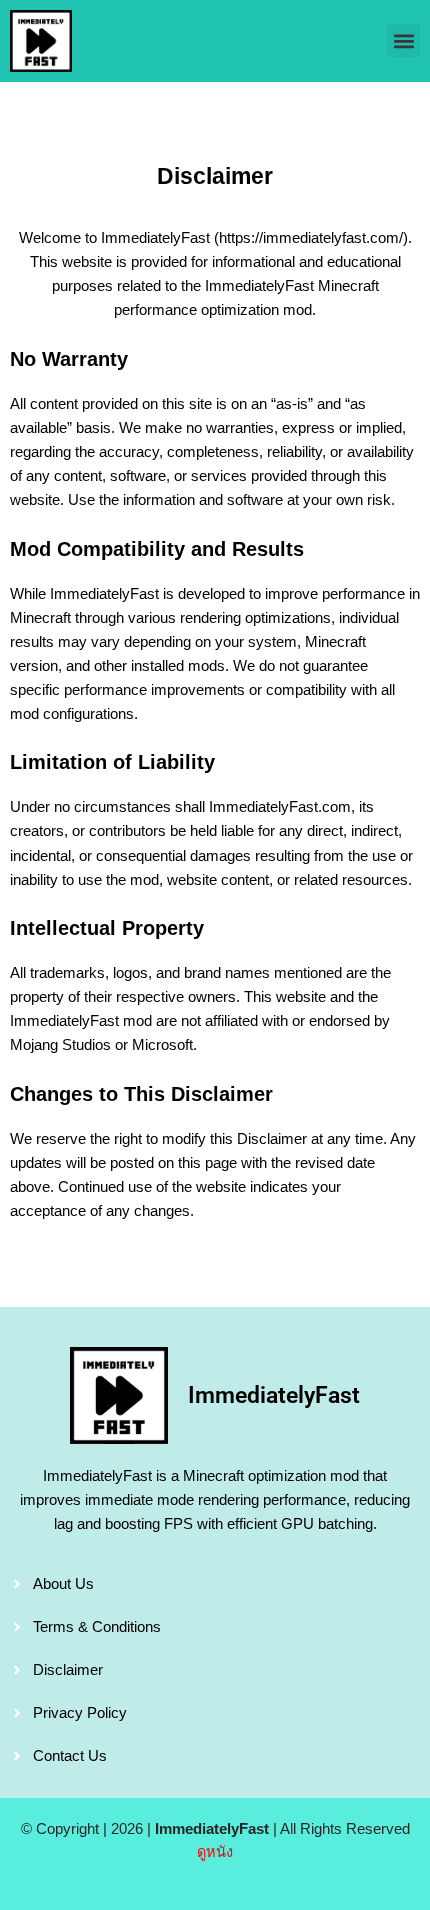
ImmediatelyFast (274, 1395)
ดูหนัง (215, 1852)
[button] (403, 40)
